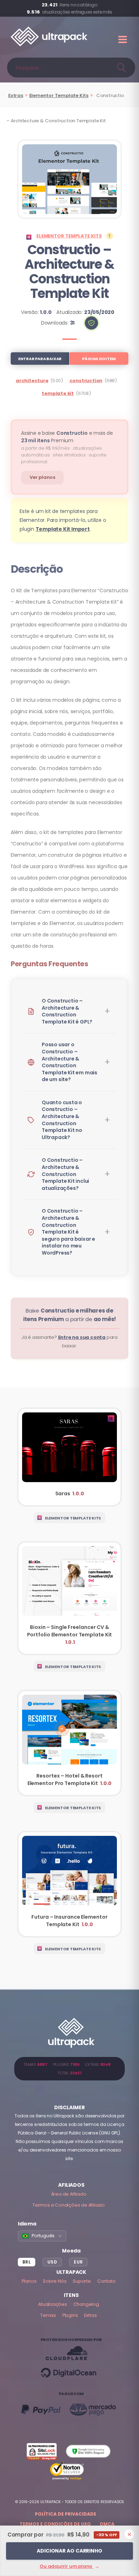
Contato (107, 2281)
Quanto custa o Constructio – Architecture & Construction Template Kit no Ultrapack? (62, 1120)
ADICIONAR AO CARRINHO (69, 2551)
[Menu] (123, 39)
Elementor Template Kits (59, 95)
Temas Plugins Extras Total (69, 2069)
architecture (32, 381)
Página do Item (99, 359)
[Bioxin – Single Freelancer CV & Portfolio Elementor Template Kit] (69, 1598)
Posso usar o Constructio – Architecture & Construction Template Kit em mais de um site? (69, 1062)
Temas (48, 2315)
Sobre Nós (55, 2281)
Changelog (86, 2304)
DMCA (107, 2524)
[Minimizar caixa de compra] (129, 2534)
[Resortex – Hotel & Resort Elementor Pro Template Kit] (69, 1743)
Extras (16, 95)
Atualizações (53, 2304)
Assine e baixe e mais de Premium (67, 437)
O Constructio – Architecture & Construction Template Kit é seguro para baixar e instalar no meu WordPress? (68, 1232)
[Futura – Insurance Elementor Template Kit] (69, 1884)
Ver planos (42, 477)
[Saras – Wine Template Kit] (69, 1457)
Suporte (82, 2281)
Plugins (70, 2315)
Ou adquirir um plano (69, 2566)
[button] (91, 323)
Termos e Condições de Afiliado (69, 2205)
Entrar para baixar (40, 359)
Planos (29, 2281)
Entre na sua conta (82, 1337)
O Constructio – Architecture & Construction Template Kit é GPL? (67, 1011)
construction (86, 381)
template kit (58, 393)
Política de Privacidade (66, 2514)
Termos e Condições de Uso (55, 2524)
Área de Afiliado (69, 2194)
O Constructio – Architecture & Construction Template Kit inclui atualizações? (65, 1174)
